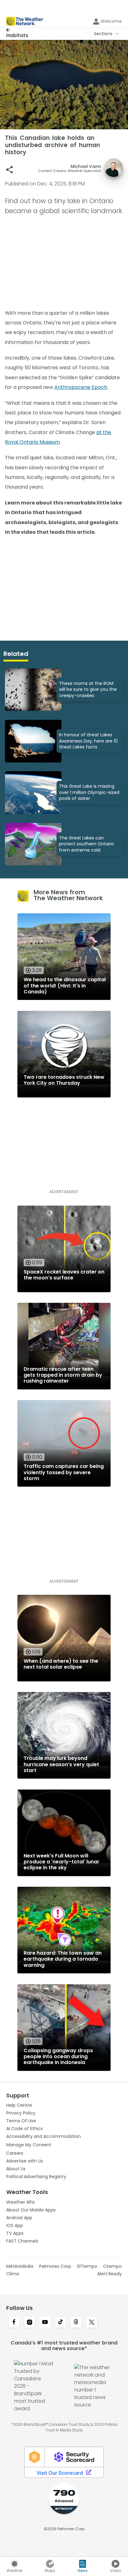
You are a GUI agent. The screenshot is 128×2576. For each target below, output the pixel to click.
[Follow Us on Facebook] (14, 2323)
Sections (103, 34)
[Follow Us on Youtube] (45, 2323)
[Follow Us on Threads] (76, 2323)
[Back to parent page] (17, 30)
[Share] (9, 170)
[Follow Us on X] (92, 2323)
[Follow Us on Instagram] (30, 2323)
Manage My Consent (29, 2145)
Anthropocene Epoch (81, 387)
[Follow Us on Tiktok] (61, 2323)
